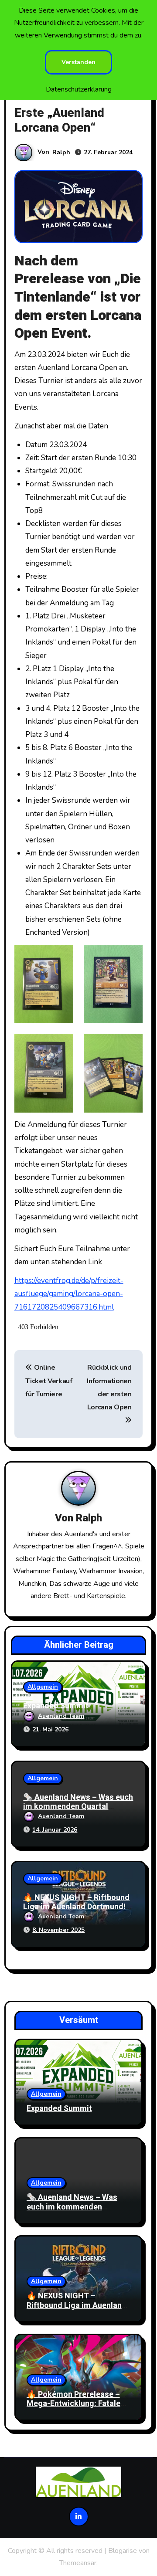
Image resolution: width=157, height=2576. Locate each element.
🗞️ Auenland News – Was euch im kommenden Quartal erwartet (78, 1807)
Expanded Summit (56, 1706)
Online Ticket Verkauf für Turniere (49, 1381)
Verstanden (78, 62)
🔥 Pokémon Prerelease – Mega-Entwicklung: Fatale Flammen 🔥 (73, 2404)
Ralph (61, 152)
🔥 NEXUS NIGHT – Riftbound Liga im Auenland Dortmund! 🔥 (76, 1907)
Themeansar (78, 2563)
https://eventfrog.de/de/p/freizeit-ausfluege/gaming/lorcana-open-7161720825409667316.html (69, 1294)
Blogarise (123, 2551)
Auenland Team (61, 1716)
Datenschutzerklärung (79, 89)
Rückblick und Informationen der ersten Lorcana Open (109, 1387)
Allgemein (43, 1687)
